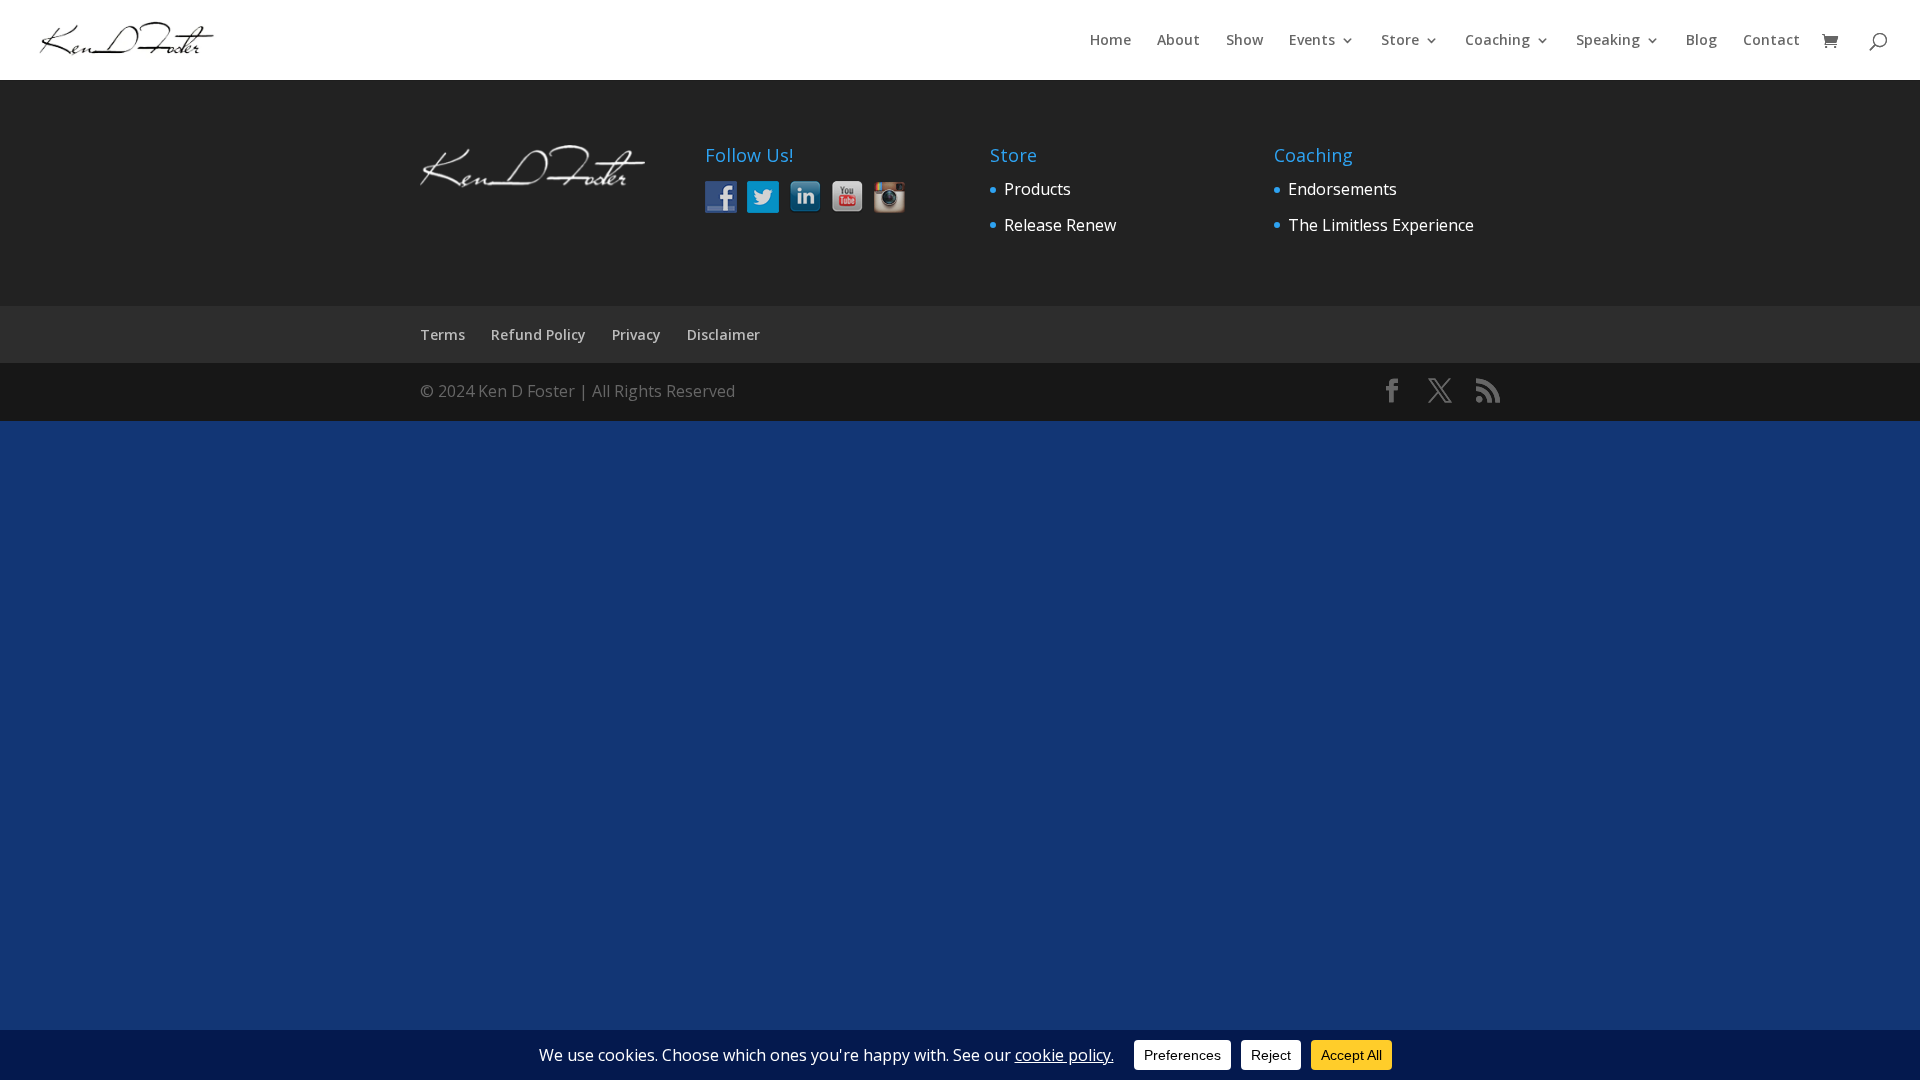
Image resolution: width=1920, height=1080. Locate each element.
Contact (1771, 41)
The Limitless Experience (1381, 225)
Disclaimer (723, 334)
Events (1312, 41)
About (1178, 41)
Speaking (1608, 41)
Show (1244, 41)
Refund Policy (538, 334)
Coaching (1497, 41)
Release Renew (1060, 225)
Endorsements (1342, 189)
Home (1110, 41)
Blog (1701, 41)
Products (1037, 189)
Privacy (636, 334)
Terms (442, 334)
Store (1400, 41)
